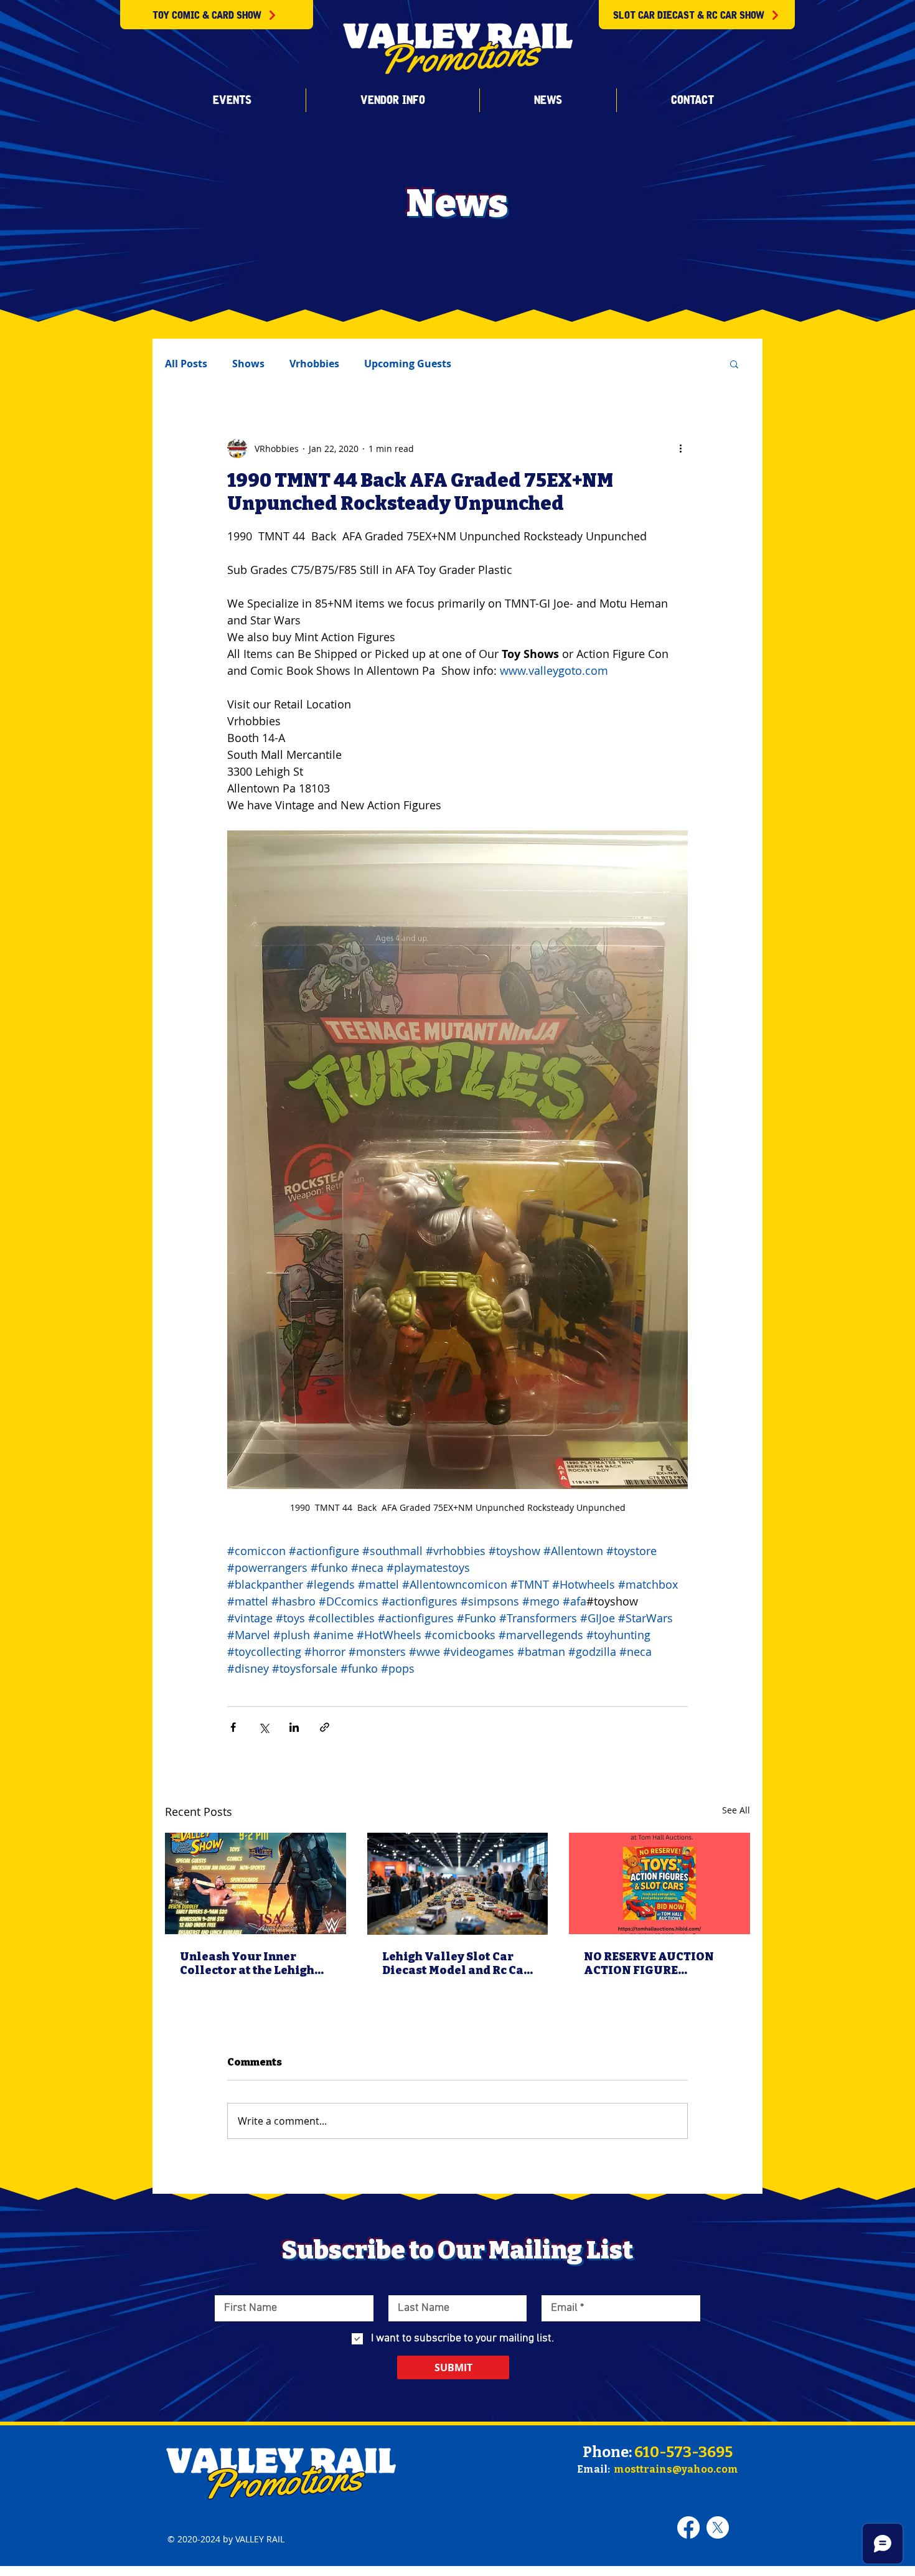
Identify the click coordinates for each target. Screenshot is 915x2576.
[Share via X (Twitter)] (264, 1727)
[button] (232, 100)
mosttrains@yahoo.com (676, 2469)
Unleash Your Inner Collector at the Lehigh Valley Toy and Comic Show (247, 1963)
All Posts (186, 364)
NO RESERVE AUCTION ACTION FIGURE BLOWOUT (649, 1963)
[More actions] (680, 448)
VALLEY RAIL (260, 2539)
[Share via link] (325, 1727)
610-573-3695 (683, 2452)
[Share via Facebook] (233, 1727)
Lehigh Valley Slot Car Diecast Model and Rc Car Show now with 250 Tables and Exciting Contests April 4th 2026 (456, 1963)
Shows (248, 364)
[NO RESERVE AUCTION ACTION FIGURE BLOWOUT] (659, 1883)
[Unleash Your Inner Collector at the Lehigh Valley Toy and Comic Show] (256, 1883)
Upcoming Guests (408, 364)
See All (736, 1810)
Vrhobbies (314, 364)
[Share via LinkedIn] (294, 1727)
